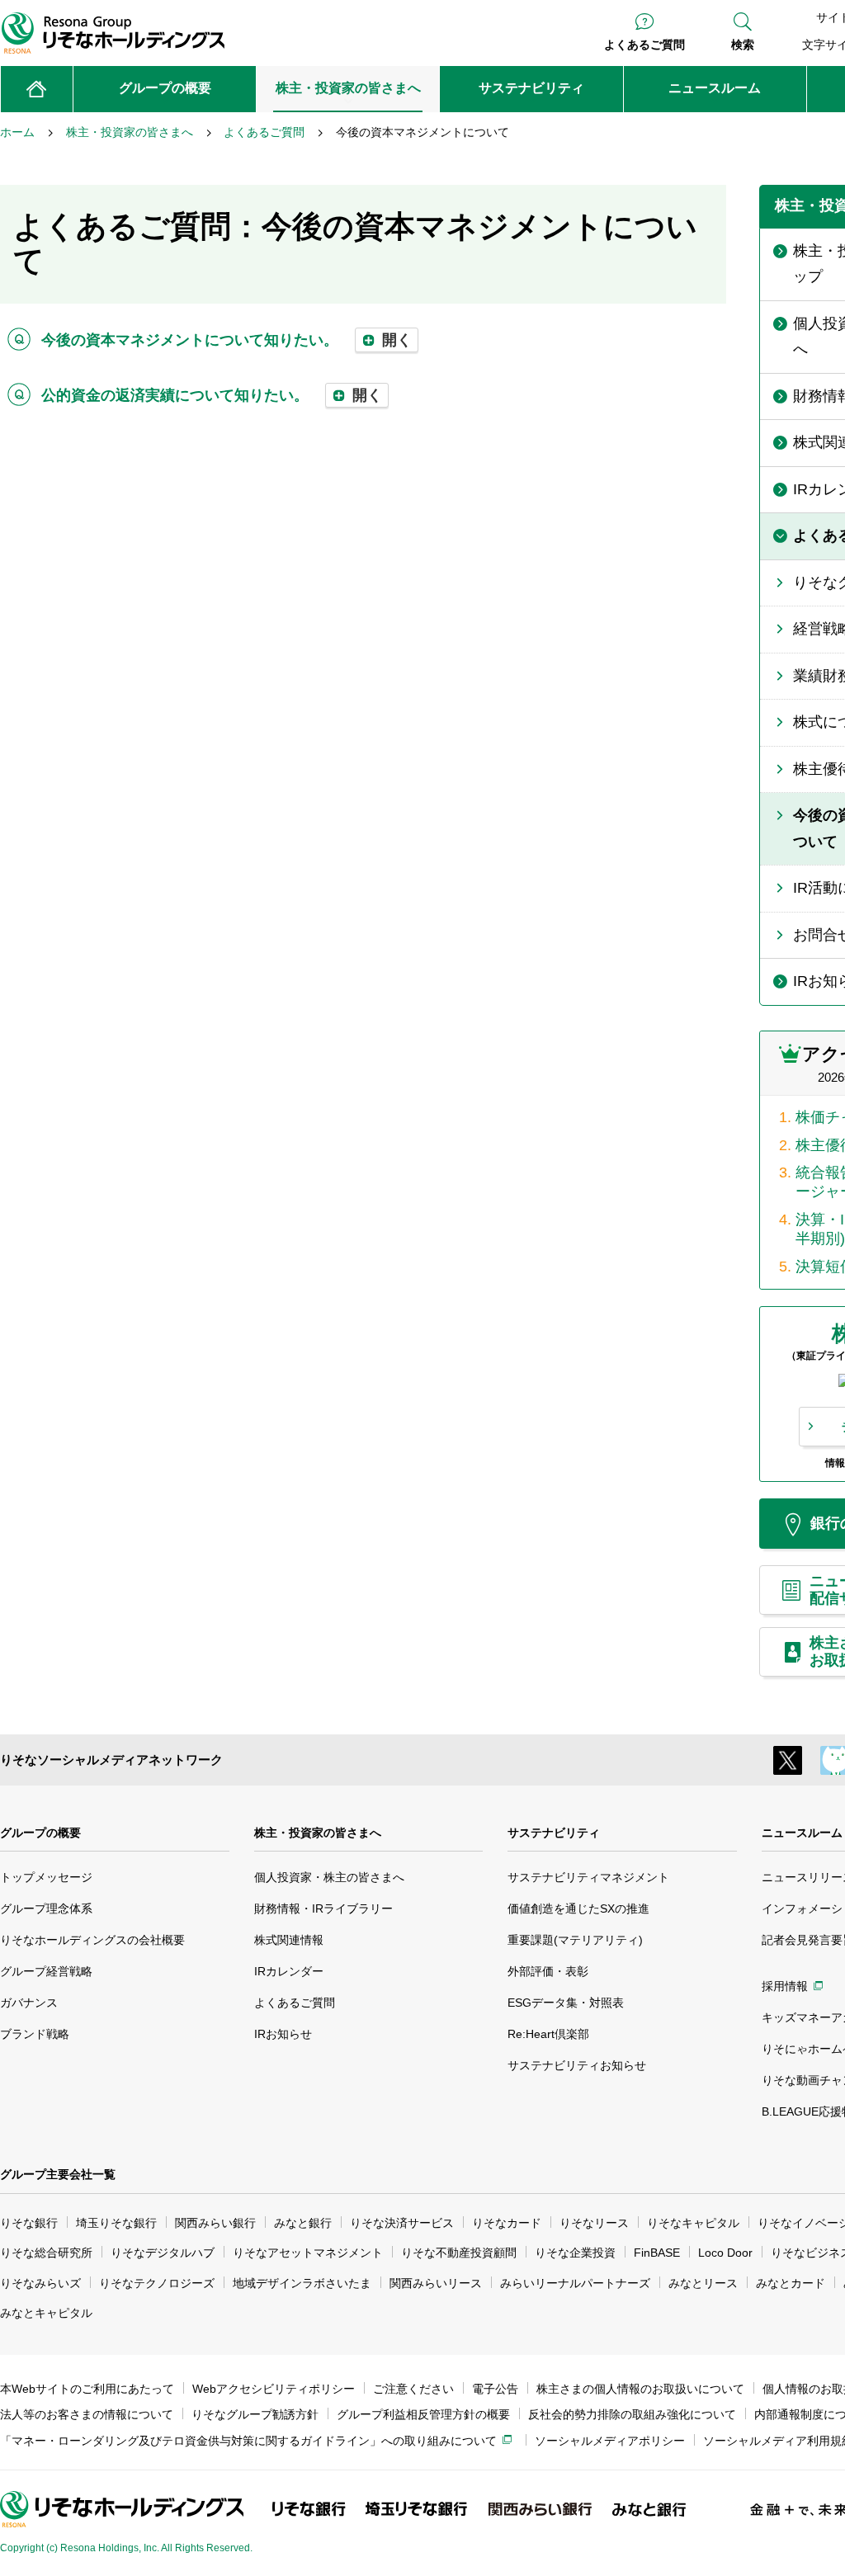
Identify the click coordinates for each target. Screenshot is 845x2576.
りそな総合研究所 (46, 2253)
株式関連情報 (289, 1940)
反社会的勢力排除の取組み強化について (632, 2414)
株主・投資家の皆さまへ (318, 1833)
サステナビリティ (554, 1833)
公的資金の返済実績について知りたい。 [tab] (212, 395)
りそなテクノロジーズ (157, 2283)
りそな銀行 (29, 2223)
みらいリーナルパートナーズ (575, 2283)
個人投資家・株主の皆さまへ (329, 1877)
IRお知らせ (283, 2034)
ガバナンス (29, 2003)
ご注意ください (413, 2389)
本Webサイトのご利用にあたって (87, 2389)
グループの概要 (40, 1833)
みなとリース (703, 2283)
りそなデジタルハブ (163, 2253)
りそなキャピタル (693, 2223)
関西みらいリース (436, 2283)
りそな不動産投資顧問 (459, 2253)
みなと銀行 (303, 2223)
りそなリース (594, 2223)
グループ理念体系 (46, 1908)
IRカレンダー (289, 1971)
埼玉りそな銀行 (116, 2223)
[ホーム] (37, 89)
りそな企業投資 (575, 2253)
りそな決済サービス (402, 2223)
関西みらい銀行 (215, 2223)
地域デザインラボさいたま (302, 2283)
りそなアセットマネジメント (308, 2253)
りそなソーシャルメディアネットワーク (111, 1760)
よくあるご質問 (644, 45)
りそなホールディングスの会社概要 (92, 1940)
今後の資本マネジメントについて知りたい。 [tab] (227, 340)
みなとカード (791, 2283)
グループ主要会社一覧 (58, 2174)
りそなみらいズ (40, 2283)
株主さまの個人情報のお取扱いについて (640, 2389)
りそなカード (507, 2223)
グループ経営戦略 (46, 1971)
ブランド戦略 (35, 2034)
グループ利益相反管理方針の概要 (423, 2414)
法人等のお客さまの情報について (87, 2414)
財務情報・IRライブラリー (323, 1908)
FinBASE (657, 2253)
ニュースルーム (802, 1833)
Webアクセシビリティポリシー (274, 2389)
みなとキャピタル (46, 2313)
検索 (743, 45)
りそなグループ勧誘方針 (255, 2414)
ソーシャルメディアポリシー (610, 2441)
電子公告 (495, 2389)
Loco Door (725, 2253)
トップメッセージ (46, 1877)
